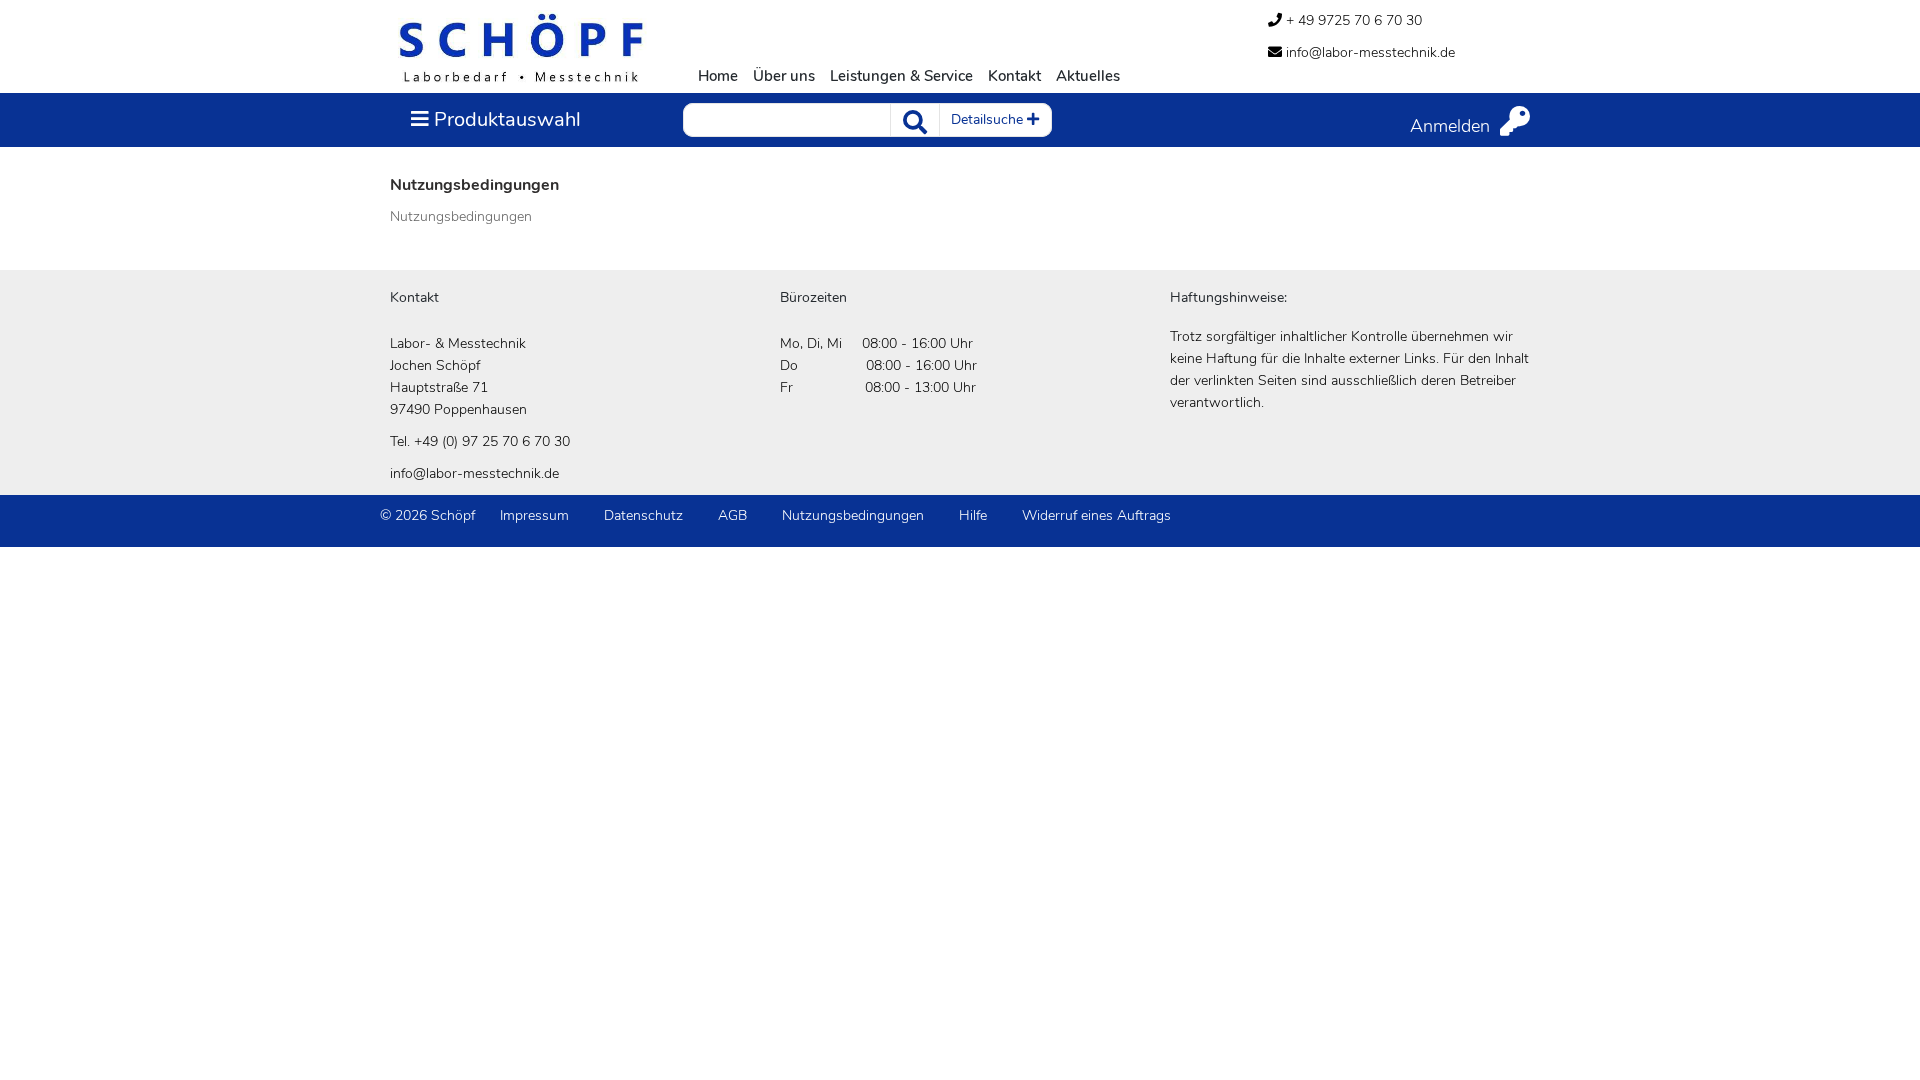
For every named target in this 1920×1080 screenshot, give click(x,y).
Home (718, 76)
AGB (732, 515)
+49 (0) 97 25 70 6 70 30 (492, 441)
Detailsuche (989, 119)
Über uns (784, 76)
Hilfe (973, 515)
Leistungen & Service (901, 76)
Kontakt (1014, 76)
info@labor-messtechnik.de (1368, 52)
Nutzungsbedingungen (853, 515)
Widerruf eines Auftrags (1096, 515)
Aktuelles (1088, 76)
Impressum (534, 515)
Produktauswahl (495, 119)
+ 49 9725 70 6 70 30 (1352, 20)
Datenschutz (643, 515)
